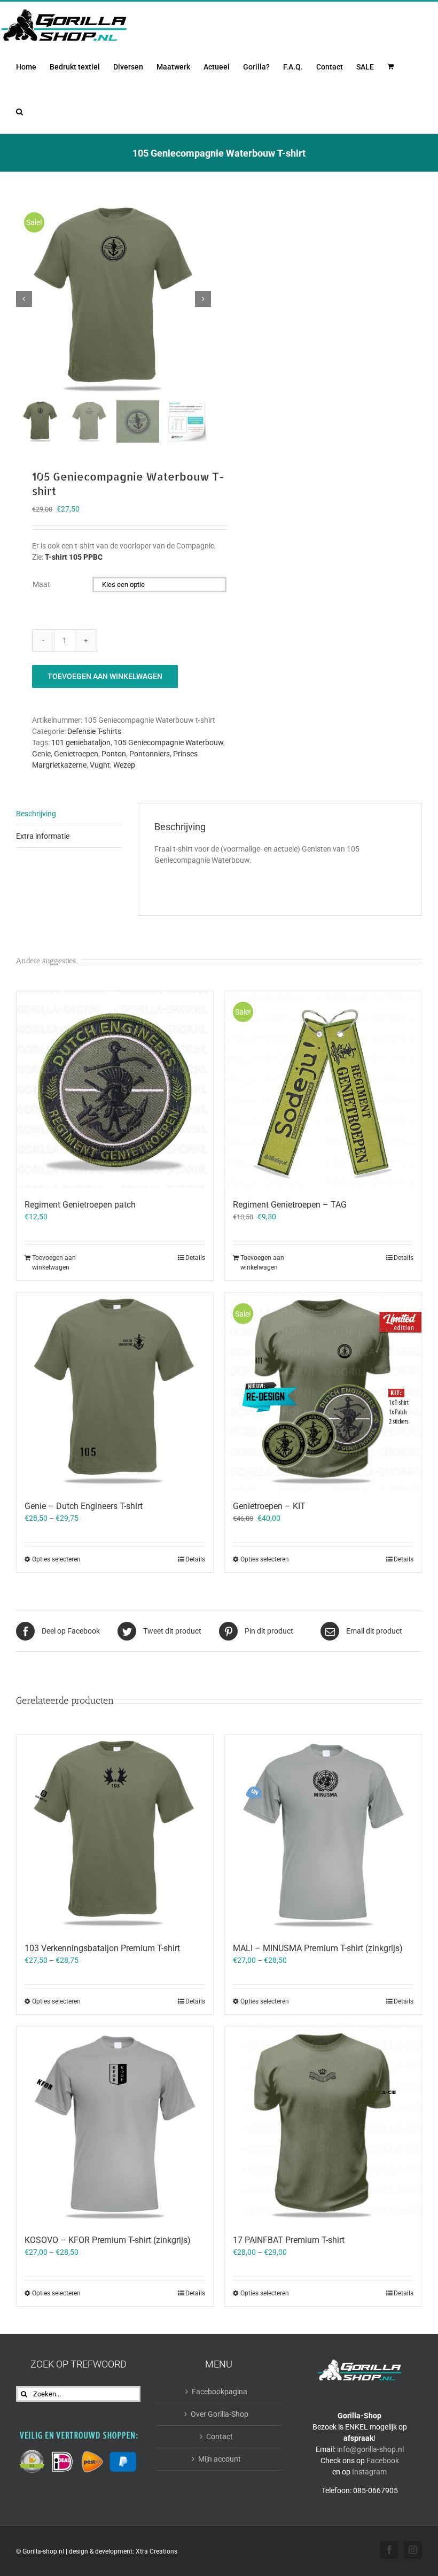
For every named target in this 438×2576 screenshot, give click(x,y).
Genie (41, 754)
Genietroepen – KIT (269, 1506)
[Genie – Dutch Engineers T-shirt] (115, 1391)
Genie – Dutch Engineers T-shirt (84, 1506)
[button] (19, 111)
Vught (100, 765)
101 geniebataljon (81, 742)
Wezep (124, 765)
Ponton (114, 754)
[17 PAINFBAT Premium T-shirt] (323, 2125)
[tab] (69, 814)
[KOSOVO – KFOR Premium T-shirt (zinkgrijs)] (115, 2125)
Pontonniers (150, 754)
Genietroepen (76, 754)
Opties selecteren (56, 1559)
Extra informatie (43, 836)
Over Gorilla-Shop (220, 2414)
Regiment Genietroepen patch (80, 1205)
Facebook (383, 2461)
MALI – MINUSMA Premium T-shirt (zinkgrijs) (318, 1948)
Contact (220, 2436)
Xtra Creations (157, 2551)
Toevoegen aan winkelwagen (105, 676)
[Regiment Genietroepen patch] (115, 1089)
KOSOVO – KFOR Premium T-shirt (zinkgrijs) (108, 2240)
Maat (41, 584)
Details (195, 1258)
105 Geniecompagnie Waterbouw (169, 742)
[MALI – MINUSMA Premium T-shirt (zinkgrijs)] (323, 1833)
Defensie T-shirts (94, 731)
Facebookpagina (220, 2392)
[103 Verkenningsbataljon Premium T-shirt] (115, 1833)
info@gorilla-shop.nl (370, 2449)
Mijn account (220, 2459)
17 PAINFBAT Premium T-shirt (289, 2240)
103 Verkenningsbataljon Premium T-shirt (102, 1948)
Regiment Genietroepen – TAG (290, 1205)
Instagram (369, 2472)
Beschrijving (36, 814)
